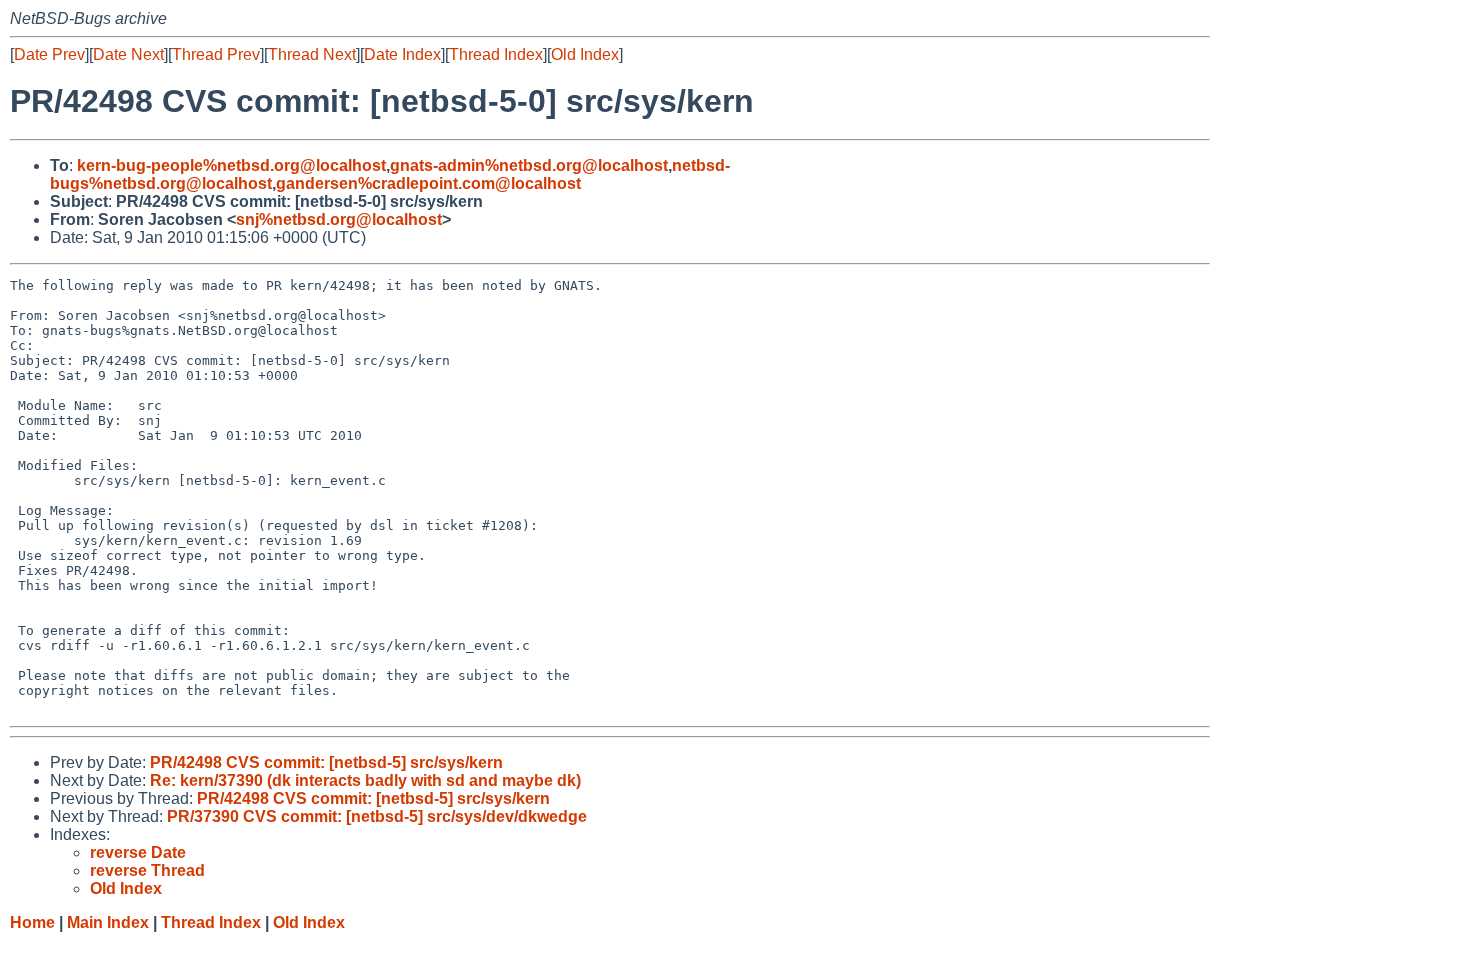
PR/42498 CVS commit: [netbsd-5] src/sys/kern (326, 762)
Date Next (128, 54)
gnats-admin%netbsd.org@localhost (529, 165)
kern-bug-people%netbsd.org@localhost (231, 165)
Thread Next (312, 54)
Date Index (402, 54)
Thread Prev (216, 54)
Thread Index (496, 54)
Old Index (585, 54)
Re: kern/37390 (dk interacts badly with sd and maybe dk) (365, 780)
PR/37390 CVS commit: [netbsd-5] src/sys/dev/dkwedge (377, 816)
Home (32, 922)
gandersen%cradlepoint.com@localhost (428, 183)
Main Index (108, 922)
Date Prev (49, 54)
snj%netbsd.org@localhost (339, 219)
